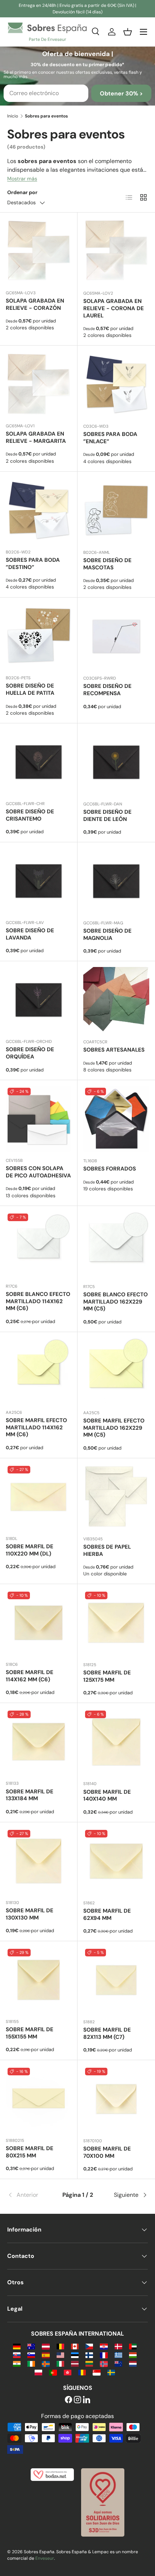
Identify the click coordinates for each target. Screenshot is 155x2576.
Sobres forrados (110, 1169)
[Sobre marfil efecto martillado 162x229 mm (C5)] (116, 1371)
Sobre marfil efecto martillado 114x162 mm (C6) (36, 1428)
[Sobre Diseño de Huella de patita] (39, 636)
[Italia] (60, 2363)
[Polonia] (38, 2372)
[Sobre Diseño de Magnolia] (116, 881)
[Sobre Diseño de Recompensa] (116, 636)
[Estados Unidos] (60, 2355)
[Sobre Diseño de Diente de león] (116, 762)
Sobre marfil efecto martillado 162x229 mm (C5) (114, 1428)
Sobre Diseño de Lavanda (30, 934)
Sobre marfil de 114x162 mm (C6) (30, 1676)
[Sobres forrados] (116, 1119)
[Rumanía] (82, 2372)
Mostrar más (22, 179)
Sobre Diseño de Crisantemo (30, 815)
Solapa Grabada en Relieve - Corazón (35, 304)
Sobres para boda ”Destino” (33, 564)
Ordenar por (22, 192)
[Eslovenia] (31, 2355)
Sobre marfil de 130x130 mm (30, 1914)
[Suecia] (111, 2372)
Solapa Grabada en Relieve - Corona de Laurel (114, 308)
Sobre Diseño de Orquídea (30, 1053)
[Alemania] (17, 2346)
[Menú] (143, 32)
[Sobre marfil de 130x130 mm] (39, 1861)
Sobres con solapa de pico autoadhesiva (38, 1172)
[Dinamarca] (118, 2346)
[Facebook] (68, 2400)
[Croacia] (104, 2346)
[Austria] (46, 2346)
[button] (128, 32)
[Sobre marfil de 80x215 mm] (39, 2099)
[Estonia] (75, 2355)
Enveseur (45, 2558)
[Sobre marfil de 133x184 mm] (39, 1742)
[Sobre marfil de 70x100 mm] (116, 2099)
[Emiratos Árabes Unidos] (133, 2346)
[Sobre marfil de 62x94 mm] (116, 1861)
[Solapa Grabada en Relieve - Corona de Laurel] (116, 251)
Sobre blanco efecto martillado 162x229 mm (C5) (116, 1302)
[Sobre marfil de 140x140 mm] (116, 1742)
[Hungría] (133, 2355)
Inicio (13, 116)
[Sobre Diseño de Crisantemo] (39, 762)
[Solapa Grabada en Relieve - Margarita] (39, 384)
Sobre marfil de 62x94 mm (107, 1914)
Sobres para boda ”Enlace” (110, 438)
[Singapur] (96, 2372)
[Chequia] (89, 2346)
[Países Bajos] (133, 2363)
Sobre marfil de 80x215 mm (30, 2152)
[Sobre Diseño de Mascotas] (116, 511)
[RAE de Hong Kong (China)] (68, 2372)
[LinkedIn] (87, 2400)
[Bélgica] (60, 2346)
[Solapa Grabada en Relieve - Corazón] (39, 251)
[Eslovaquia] (17, 2355)
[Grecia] (118, 2355)
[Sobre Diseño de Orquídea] (39, 1000)
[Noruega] (104, 2363)
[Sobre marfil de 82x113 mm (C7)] (116, 1980)
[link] (31, 2195)
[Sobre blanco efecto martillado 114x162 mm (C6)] (39, 1245)
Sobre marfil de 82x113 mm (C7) (107, 2033)
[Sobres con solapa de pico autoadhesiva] (39, 1119)
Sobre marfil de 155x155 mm (30, 2033)
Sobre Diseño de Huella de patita (30, 689)
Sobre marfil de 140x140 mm (107, 1796)
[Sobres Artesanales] (116, 1000)
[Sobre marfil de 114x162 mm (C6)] (39, 1623)
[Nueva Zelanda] (118, 2363)
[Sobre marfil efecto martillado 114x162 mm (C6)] (39, 1371)
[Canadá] (75, 2346)
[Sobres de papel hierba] (116, 1497)
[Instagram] (77, 2400)
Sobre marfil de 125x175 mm (107, 1676)
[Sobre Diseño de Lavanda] (39, 881)
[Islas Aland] (46, 2363)
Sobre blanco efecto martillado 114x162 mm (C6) (38, 1301)
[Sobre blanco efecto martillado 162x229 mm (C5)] (116, 1245)
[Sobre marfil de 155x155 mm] (39, 1980)
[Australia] (31, 2346)
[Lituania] (89, 2363)
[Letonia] (75, 2363)
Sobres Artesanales (114, 1050)
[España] (46, 2355)
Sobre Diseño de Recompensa (107, 690)
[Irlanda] (31, 2363)
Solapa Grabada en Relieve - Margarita (36, 437)
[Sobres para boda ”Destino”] (39, 510)
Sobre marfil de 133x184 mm (30, 1795)
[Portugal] (53, 2372)
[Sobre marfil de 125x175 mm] (116, 1623)
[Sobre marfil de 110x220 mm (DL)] (39, 1497)
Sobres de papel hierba (107, 1550)
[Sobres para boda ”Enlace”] (116, 384)
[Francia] (104, 2355)
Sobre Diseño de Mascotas (107, 564)
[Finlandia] (89, 2355)
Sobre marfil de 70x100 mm (107, 2152)
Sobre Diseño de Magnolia (107, 934)
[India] (17, 2363)
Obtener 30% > (121, 93)
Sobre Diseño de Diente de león (107, 816)
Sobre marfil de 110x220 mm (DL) (30, 1550)
